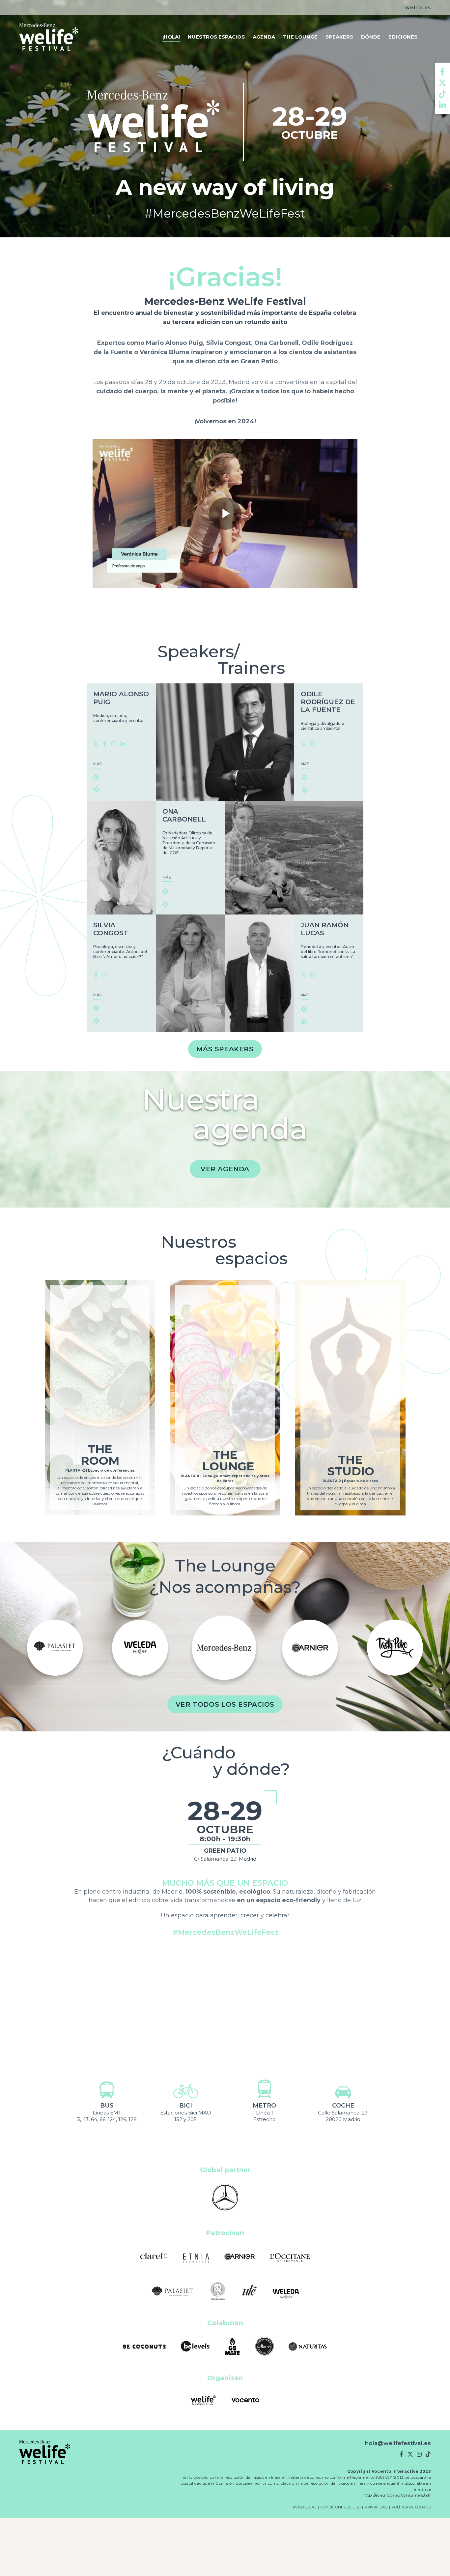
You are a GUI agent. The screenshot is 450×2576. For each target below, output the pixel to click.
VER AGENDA (225, 1169)
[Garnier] (140, 1648)
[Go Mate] (233, 2347)
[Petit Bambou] (310, 1648)
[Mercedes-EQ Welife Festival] (49, 37)
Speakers (339, 37)
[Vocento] (245, 2401)
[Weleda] (286, 2292)
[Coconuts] (145, 2347)
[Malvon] (265, 2347)
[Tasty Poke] (224, 1648)
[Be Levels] (195, 2347)
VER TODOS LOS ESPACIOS (225, 1704)
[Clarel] (154, 2257)
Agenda (264, 37)
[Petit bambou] (218, 2292)
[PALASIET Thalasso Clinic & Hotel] (172, 2292)
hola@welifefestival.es (398, 2443)
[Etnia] (395, 1648)
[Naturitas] (308, 2347)
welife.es (418, 8)
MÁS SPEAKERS (225, 1049)
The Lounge (300, 37)
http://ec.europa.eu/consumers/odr (397, 2495)
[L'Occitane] (290, 2257)
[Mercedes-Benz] (55, 1648)
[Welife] (203, 2401)
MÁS (97, 764)
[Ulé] (250, 2292)
